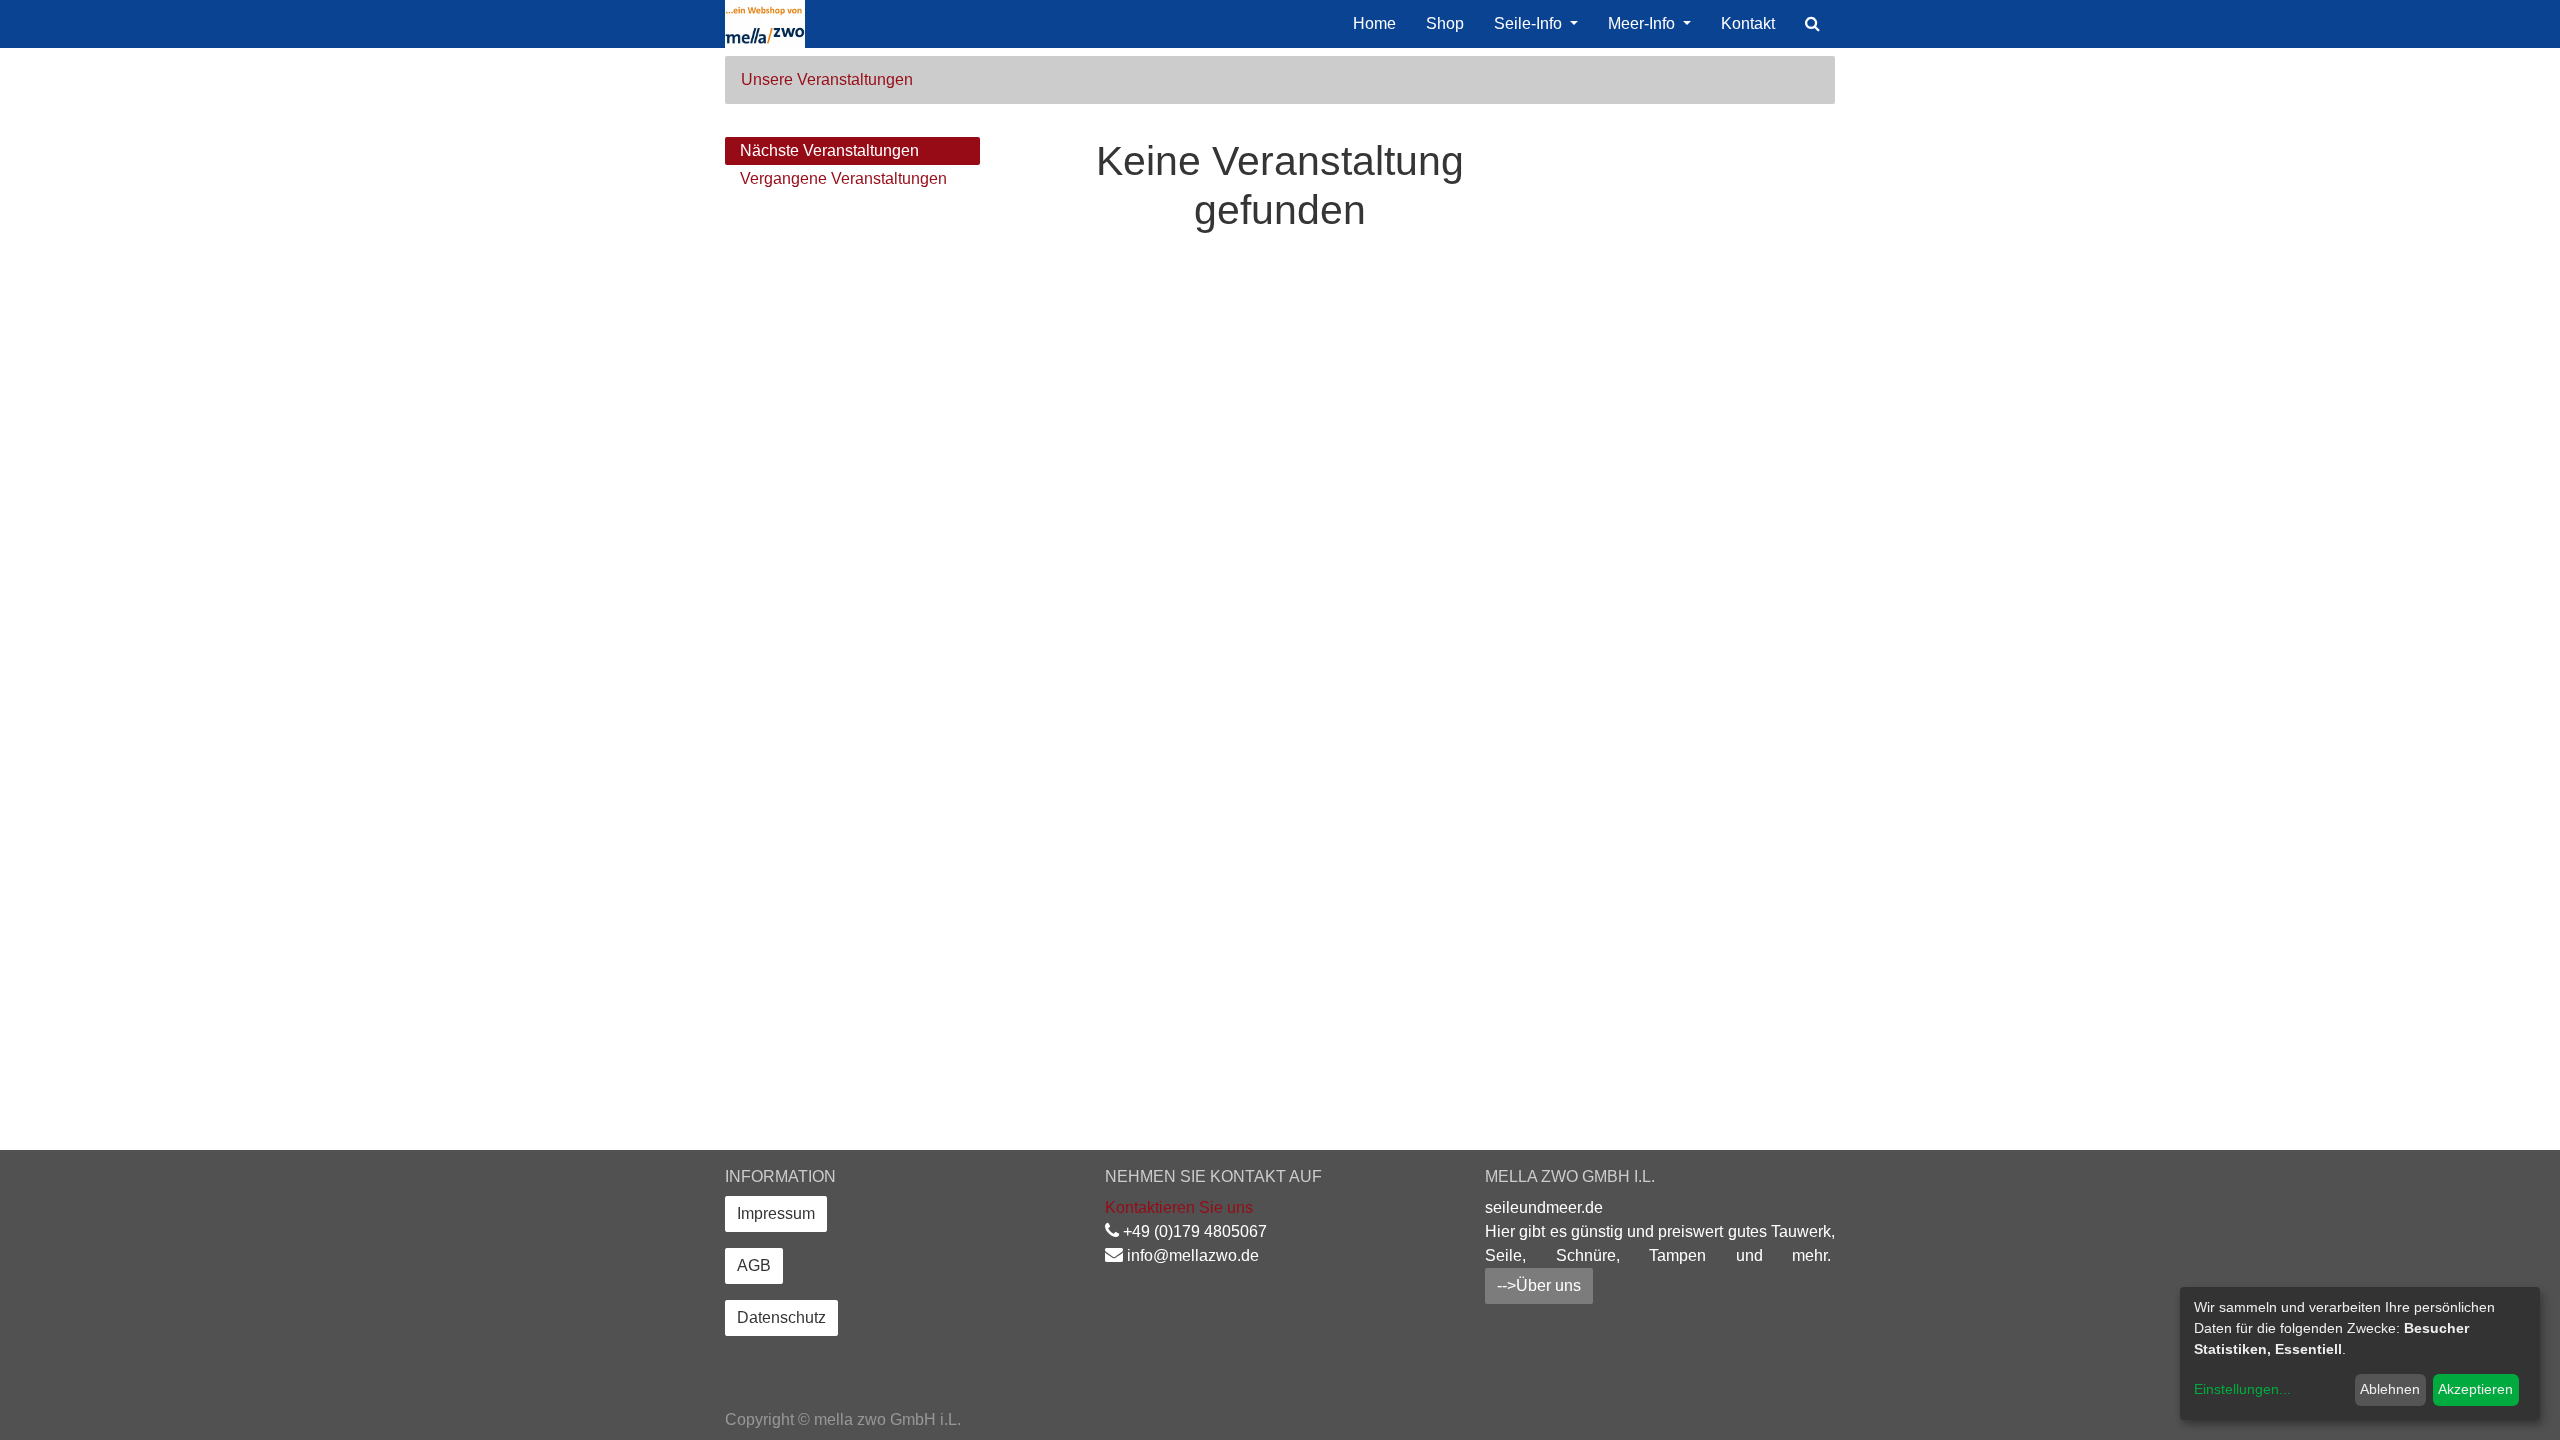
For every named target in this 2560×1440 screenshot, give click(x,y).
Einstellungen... (2242, 1389)
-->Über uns (1539, 1285)
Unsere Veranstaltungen (827, 79)
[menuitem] (1374, 24)
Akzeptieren (2475, 1389)
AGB (754, 1265)
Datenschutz (781, 1317)
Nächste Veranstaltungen (829, 150)
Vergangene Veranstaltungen (843, 178)
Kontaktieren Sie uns (1179, 1207)
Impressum (776, 1213)
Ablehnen (2390, 1389)
